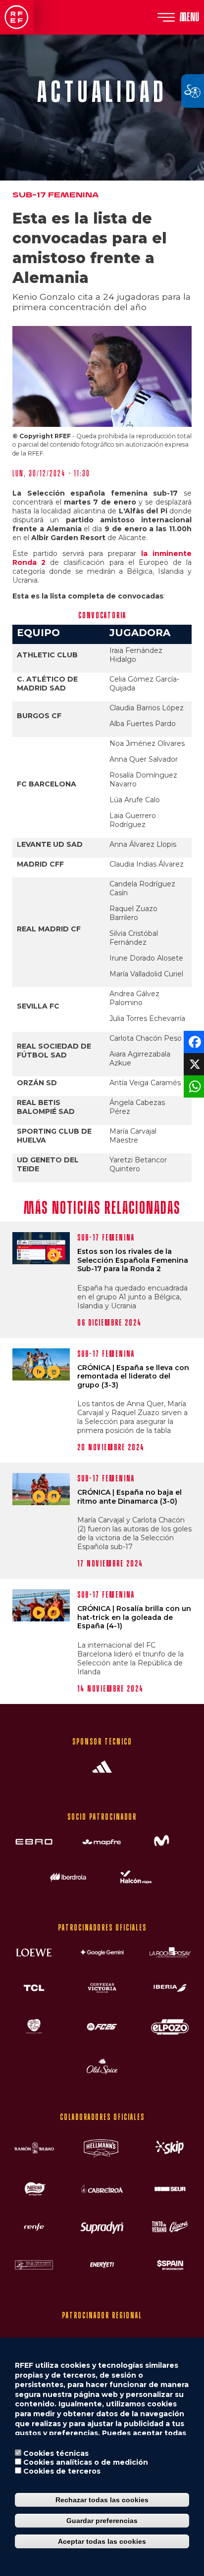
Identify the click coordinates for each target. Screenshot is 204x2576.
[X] (193, 1064)
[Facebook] (193, 1041)
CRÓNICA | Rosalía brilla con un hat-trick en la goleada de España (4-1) (134, 1617)
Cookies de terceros (62, 2471)
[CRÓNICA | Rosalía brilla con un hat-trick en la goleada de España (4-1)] (41, 1605)
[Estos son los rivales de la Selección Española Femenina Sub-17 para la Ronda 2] (41, 1248)
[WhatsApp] (193, 1086)
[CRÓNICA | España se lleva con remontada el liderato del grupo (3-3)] (41, 1364)
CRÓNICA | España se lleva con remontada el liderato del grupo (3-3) (133, 1377)
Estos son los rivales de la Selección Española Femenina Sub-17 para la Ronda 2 (133, 1260)
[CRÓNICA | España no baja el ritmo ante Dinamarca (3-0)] (41, 1489)
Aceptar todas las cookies (102, 2541)
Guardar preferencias (102, 2521)
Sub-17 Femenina (55, 195)
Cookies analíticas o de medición (86, 2462)
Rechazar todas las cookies (102, 2500)
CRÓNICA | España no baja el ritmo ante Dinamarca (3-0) (129, 1497)
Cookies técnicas (56, 2453)
